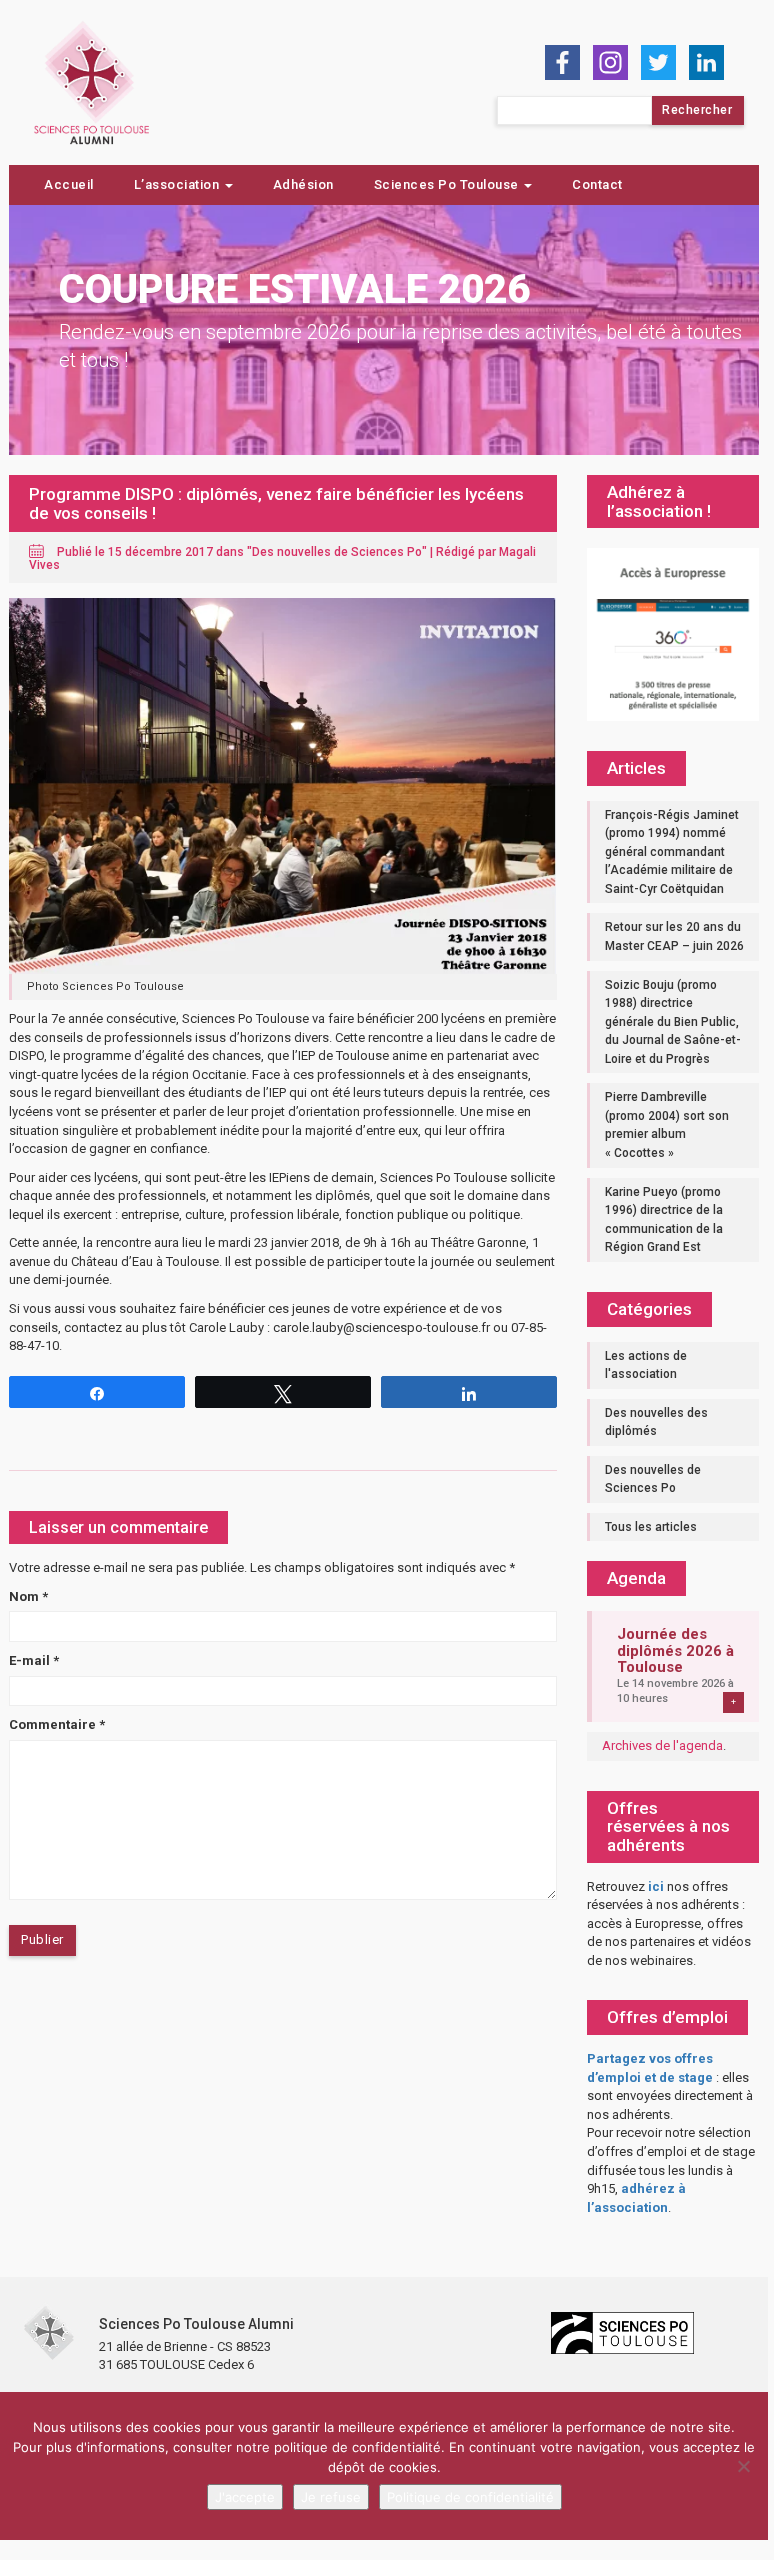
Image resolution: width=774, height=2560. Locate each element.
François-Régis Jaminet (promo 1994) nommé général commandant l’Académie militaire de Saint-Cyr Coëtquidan (672, 852)
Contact (597, 184)
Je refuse (331, 2497)
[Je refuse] (743, 2466)
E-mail (34, 1660)
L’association (178, 184)
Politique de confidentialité (470, 2497)
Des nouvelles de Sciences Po (337, 552)
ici (656, 1886)
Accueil (69, 184)
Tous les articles (651, 1527)
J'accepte (245, 2497)
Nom (28, 1596)
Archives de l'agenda (662, 1745)
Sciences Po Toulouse (448, 184)
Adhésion (303, 184)
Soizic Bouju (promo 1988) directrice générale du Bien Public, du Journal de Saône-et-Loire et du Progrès (673, 1022)
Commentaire (57, 1724)
